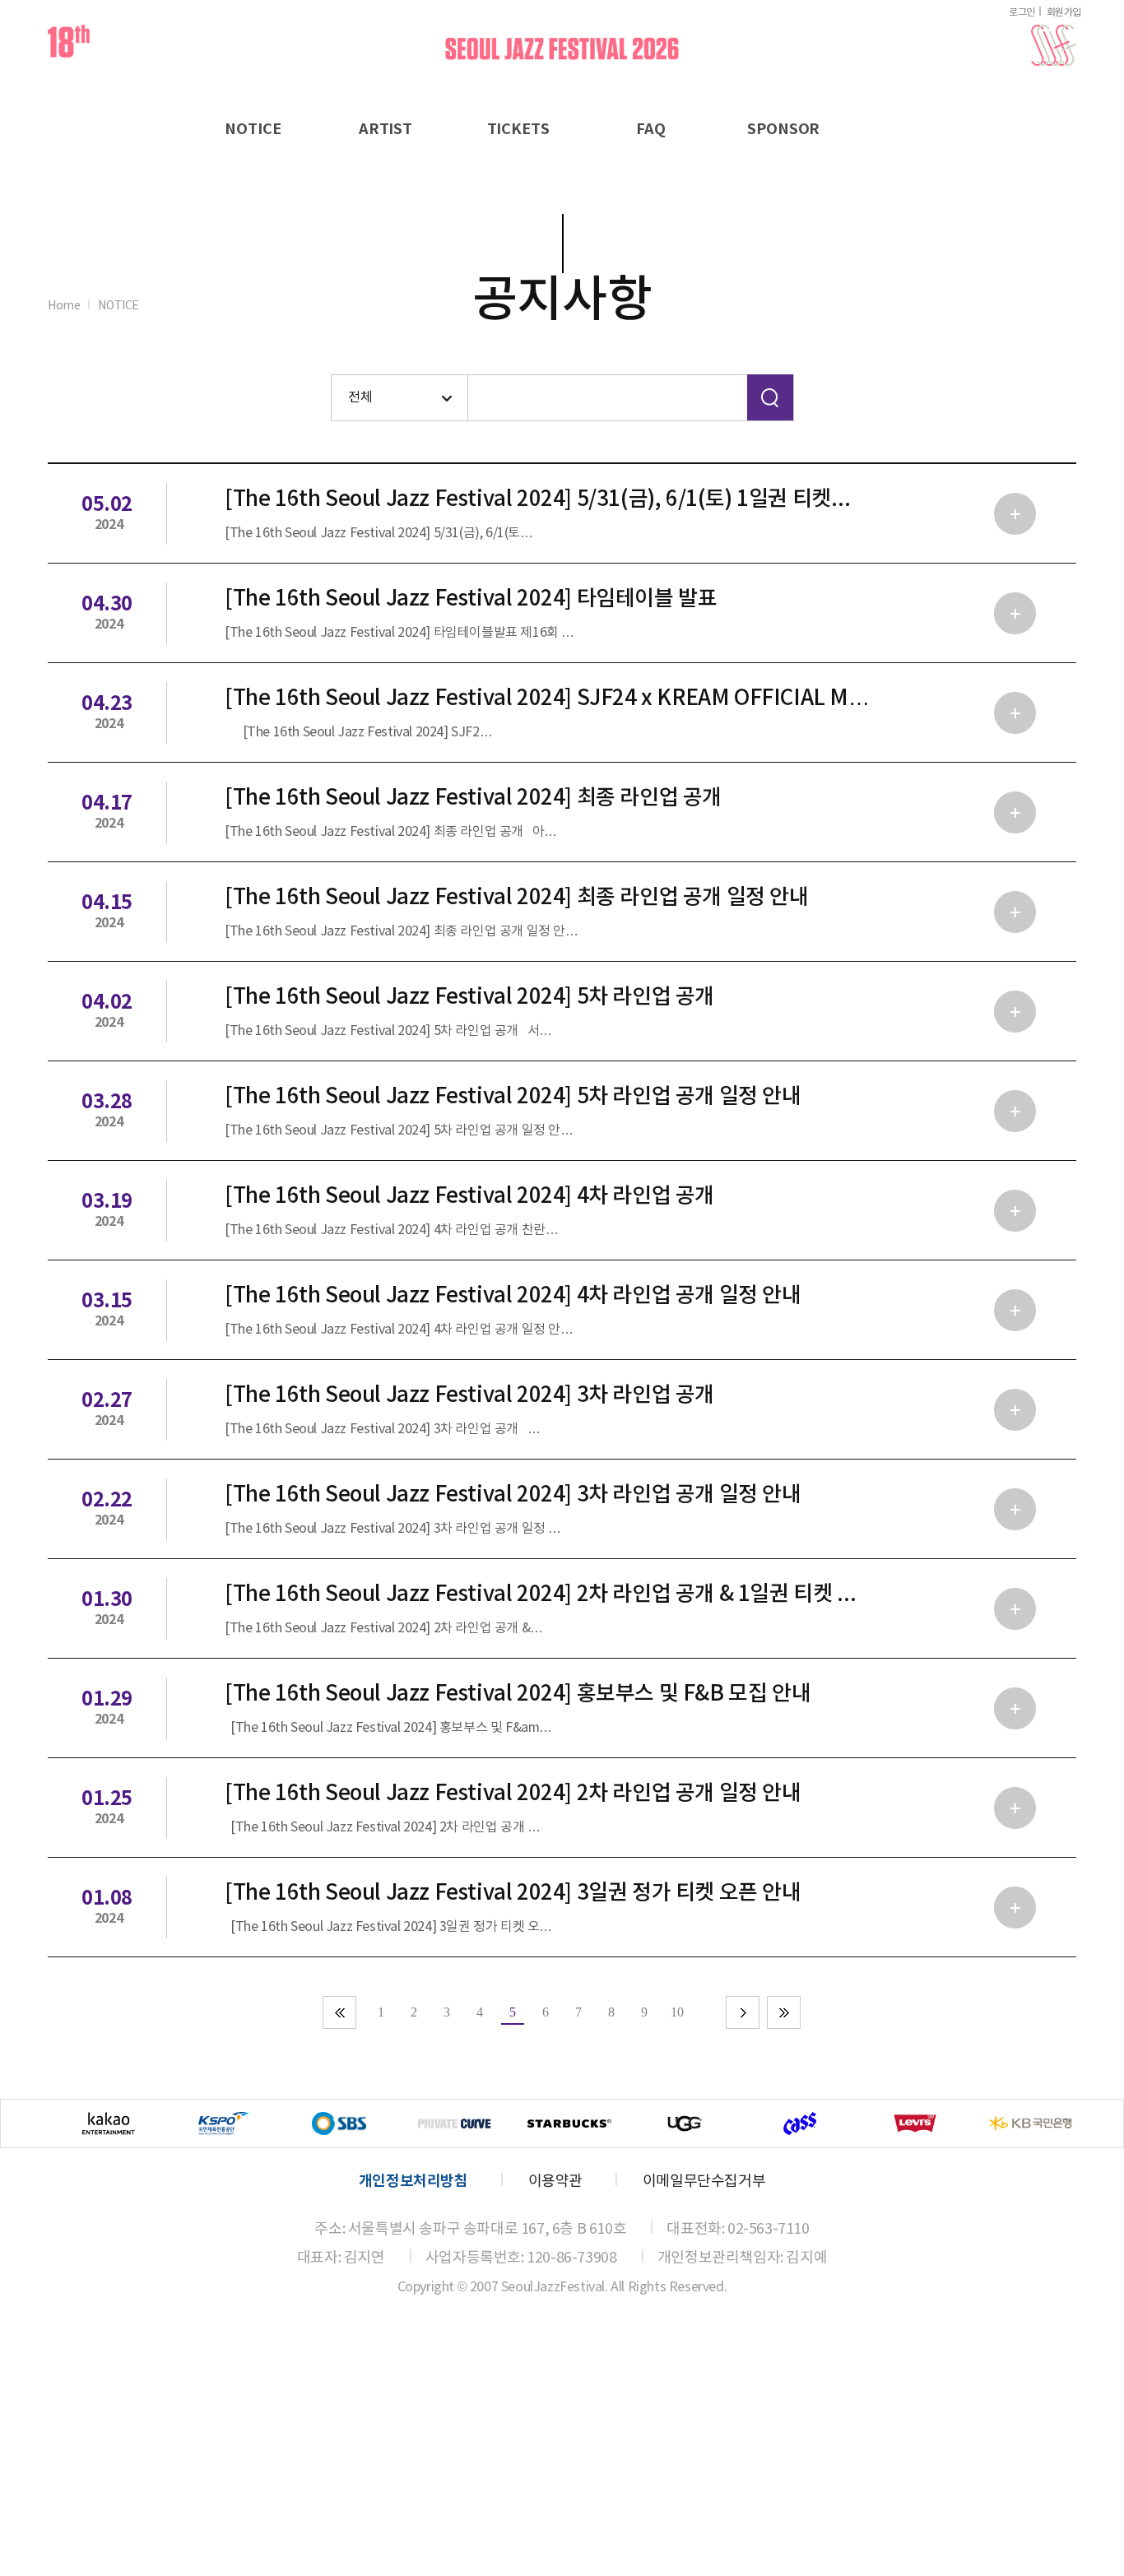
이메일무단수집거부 (704, 2181)
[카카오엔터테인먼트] (109, 2123)
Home (64, 306)
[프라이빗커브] (454, 2123)
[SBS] (339, 2123)
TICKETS (518, 129)
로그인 (1022, 13)
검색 (770, 397)
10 (677, 2012)
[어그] (685, 2123)
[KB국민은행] (1030, 2123)
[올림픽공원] (224, 2123)
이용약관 (555, 2181)
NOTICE (253, 129)
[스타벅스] (569, 2123)
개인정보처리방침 (413, 2181)
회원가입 (1064, 13)
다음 (743, 2012)
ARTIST (386, 129)
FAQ (651, 129)
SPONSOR (783, 129)
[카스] (800, 2123)
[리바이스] (915, 2123)
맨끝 (784, 2012)
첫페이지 (340, 2012)
